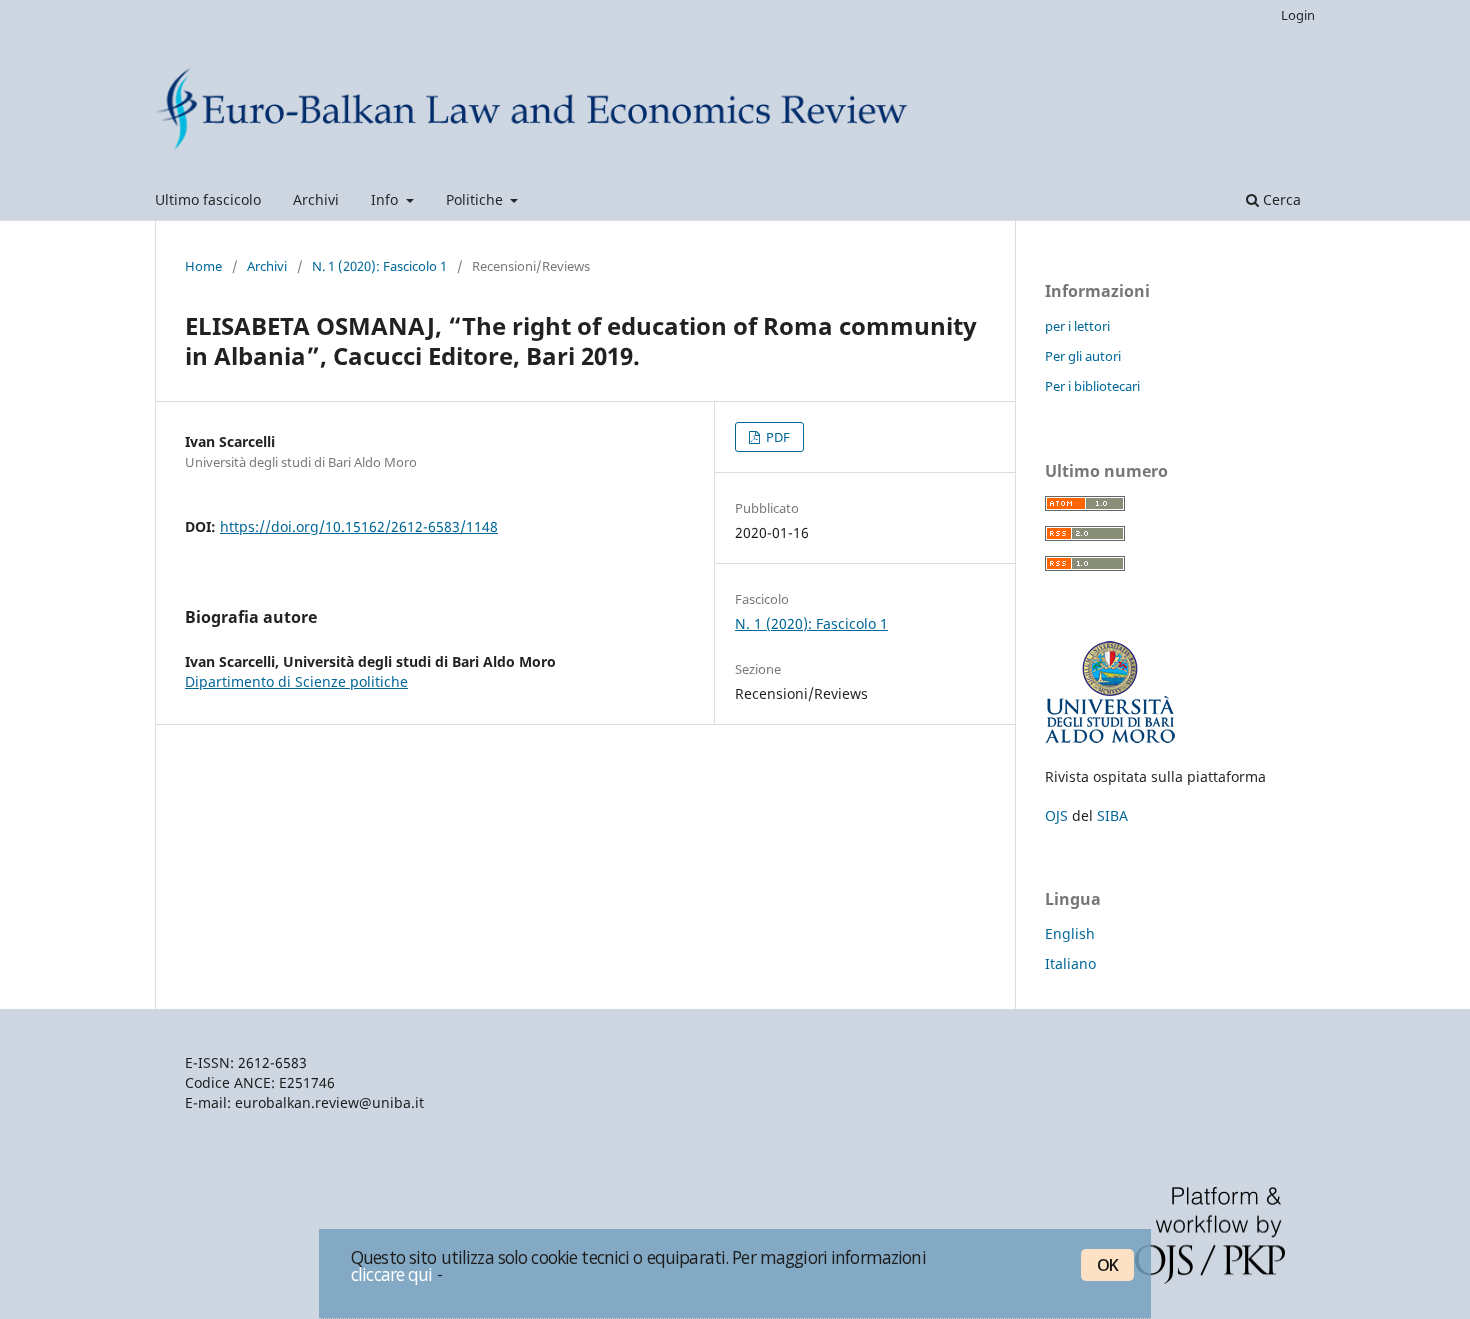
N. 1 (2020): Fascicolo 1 (379, 266)
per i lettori (1077, 326)
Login (1298, 15)
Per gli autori (1083, 356)
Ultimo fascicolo (208, 199)
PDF (776, 437)
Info (386, 199)
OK (1107, 1265)
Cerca (1280, 199)
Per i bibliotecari (1092, 386)
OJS (1056, 815)
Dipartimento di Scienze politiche (296, 681)
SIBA (1112, 815)
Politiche (476, 199)
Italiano (1070, 963)
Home (203, 266)
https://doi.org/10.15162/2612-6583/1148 (359, 526)
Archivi (316, 199)
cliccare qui (392, 1274)
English (1070, 933)
